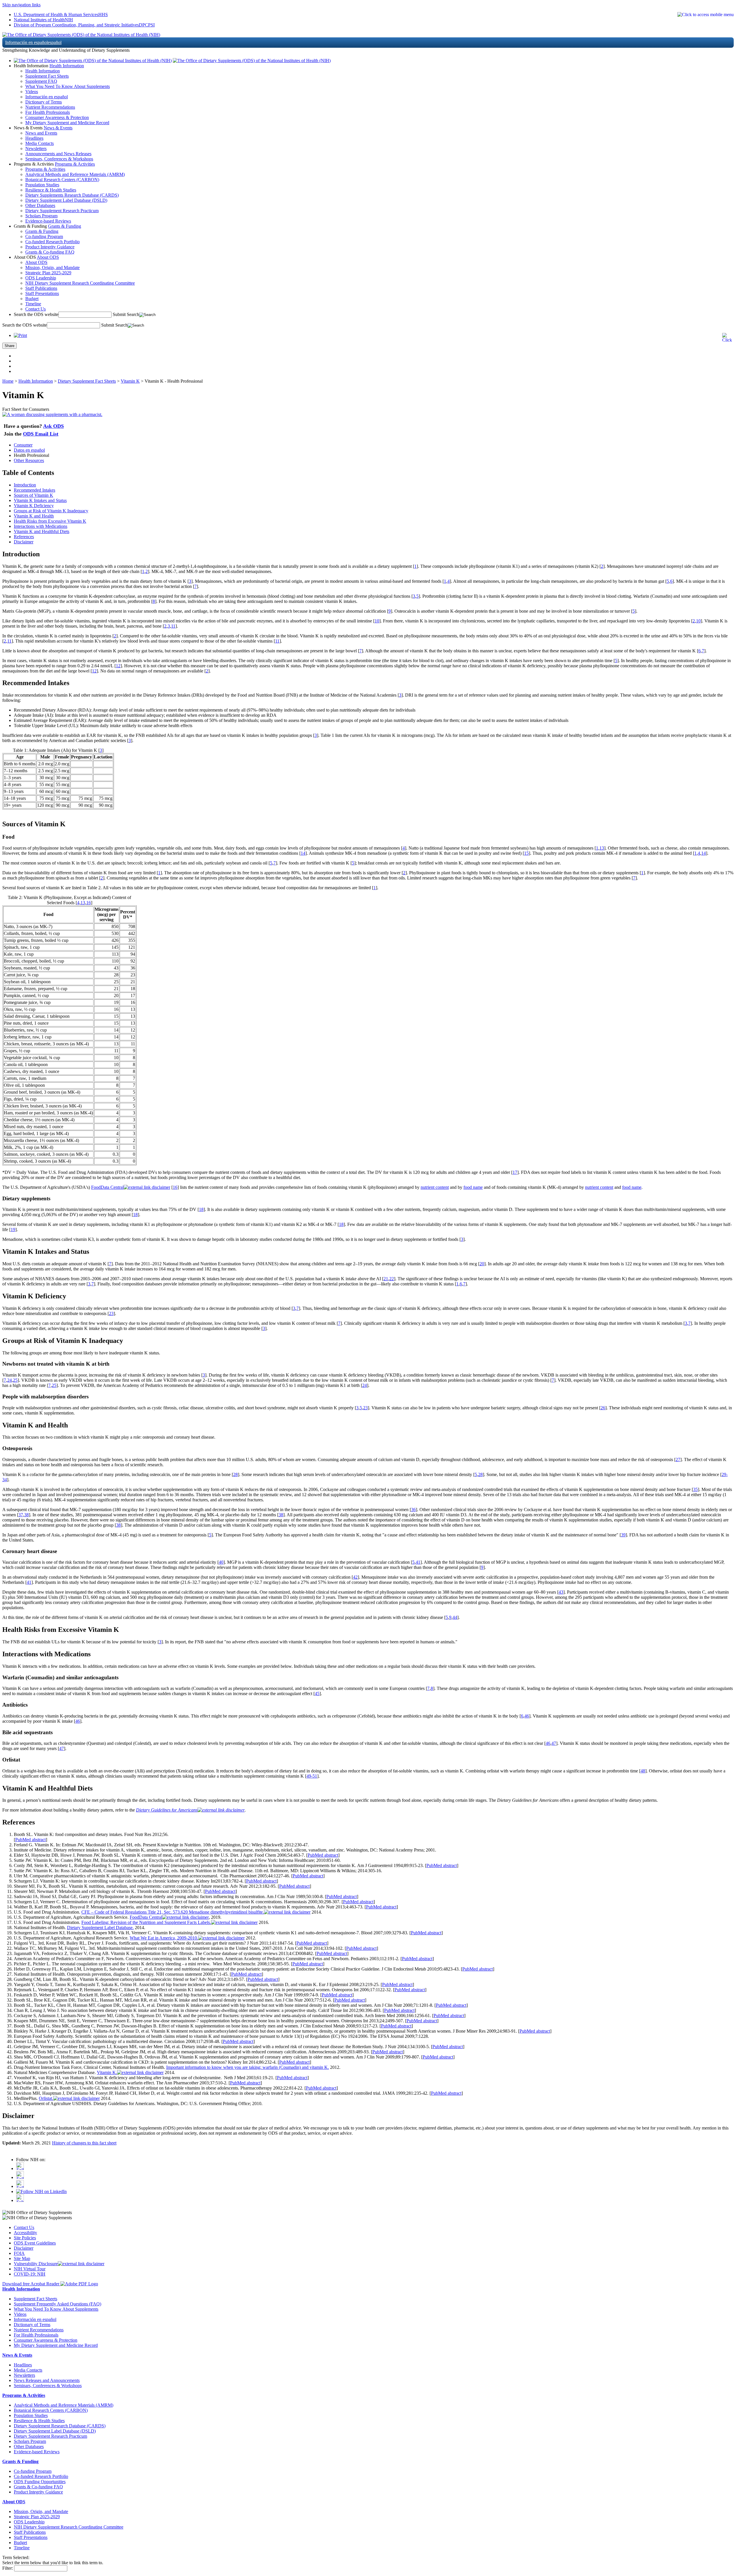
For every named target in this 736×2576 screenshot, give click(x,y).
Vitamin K (130, 381)
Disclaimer (24, 542)
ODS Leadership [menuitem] (41, 278)
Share (9, 346)
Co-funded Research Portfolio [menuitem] (52, 242)
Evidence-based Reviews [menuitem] (48, 221)
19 (13, 1229)
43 (561, 1592)
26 (603, 1408)
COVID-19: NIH (30, 2274)
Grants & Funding (65, 226)
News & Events (58, 128)
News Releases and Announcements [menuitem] (47, 2380)
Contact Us (24, 2227)
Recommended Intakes (34, 490)
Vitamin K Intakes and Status (40, 500)
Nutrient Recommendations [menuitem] (50, 107)
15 (526, 853)
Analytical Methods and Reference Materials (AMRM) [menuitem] (75, 174)
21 (386, 1279)
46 (527, 1716)
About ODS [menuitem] (36, 262)
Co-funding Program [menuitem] (44, 236)
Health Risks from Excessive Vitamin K (50, 521)
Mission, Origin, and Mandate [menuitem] (52, 268)
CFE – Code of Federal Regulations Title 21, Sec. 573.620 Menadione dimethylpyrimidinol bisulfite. (173, 1912)
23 (111, 1313)
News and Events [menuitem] (41, 133)
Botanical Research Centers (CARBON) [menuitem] (62, 180)
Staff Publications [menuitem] (41, 288)
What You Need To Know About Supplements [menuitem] (68, 86)
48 (643, 1771)
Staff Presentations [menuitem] (42, 293)
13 (602, 848)
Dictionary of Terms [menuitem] (44, 102)
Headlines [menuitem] (34, 138)
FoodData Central (107, 1187)
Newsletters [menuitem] (36, 148)
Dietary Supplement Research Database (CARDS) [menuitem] (60, 2426)
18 (201, 1209)
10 (377, 621)
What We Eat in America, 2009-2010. (164, 1938)
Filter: (8, 2568)
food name (473, 1187)
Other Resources (29, 460)
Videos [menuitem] (32, 92)
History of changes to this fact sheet (84, 2143)
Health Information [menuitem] (43, 71)
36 (413, 1510)
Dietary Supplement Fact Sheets (87, 381)
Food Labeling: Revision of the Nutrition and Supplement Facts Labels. (146, 1922)
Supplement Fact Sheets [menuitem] (47, 76)
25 (15, 1380)
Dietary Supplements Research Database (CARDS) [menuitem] (72, 195)
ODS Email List (41, 434)
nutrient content (435, 1187)
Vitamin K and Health (34, 516)
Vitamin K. (107, 2072)
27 (678, 1459)
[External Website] (147, 1187)
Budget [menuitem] (32, 299)
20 (482, 1264)
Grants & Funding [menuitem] (42, 231)
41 (418, 1562)
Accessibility (25, 2233)
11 (173, 626)
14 (303, 853)
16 (89, 903)
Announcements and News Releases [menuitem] (58, 154)
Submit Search (126, 314)
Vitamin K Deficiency (34, 506)
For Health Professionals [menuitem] (48, 112)
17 (515, 1172)
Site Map (22, 2258)
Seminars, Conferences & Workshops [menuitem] (59, 159)
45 (317, 1694)
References (24, 537)
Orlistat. (46, 2098)
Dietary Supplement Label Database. (100, 1928)
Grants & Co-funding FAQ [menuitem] (50, 252)
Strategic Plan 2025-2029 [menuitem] (48, 273)
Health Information (67, 66)
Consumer (23, 445)
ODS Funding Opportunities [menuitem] (40, 2482)
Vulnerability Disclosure (36, 2264)
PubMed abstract (30, 1840)
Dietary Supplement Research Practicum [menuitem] (62, 211)
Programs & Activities (75, 164)
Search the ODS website (36, 314)
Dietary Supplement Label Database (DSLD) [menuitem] (66, 200)
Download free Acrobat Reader (31, 2284)
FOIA (19, 2253)
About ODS (48, 257)
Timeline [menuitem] (33, 304)
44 (455, 1617)
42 (355, 1577)
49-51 (312, 1776)
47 (554, 1743)
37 (21, 1515)
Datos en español (29, 450)
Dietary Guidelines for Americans (167, 1810)
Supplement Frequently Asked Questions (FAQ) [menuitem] (57, 2304)
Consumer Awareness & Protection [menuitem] (57, 117)
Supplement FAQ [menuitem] (41, 81)
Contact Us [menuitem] (36, 309)
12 (118, 666)
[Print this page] (20, 335)
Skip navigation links (21, 5)
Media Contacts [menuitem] (40, 143)
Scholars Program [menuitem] (41, 216)
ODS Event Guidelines (35, 2243)
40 (221, 1562)
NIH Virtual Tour (30, 2269)
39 (623, 1535)
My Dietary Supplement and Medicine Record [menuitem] (67, 123)
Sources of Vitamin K (33, 495)
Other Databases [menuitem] (40, 205)
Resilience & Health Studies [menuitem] (51, 190)
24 (9, 1380)
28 (235, 1474)
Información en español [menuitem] (47, 97)
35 (695, 1489)
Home (8, 381)
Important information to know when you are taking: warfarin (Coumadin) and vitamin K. (248, 2067)
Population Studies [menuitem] (42, 185)
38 (26, 1515)
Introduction (25, 485)
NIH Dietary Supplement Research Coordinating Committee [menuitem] (80, 283)
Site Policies (25, 2238)
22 (392, 1279)
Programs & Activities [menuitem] (45, 169)
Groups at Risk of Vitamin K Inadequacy (51, 511)
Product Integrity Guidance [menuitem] (50, 247)
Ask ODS (53, 426)
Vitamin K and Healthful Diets (42, 531)
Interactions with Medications (41, 526)
